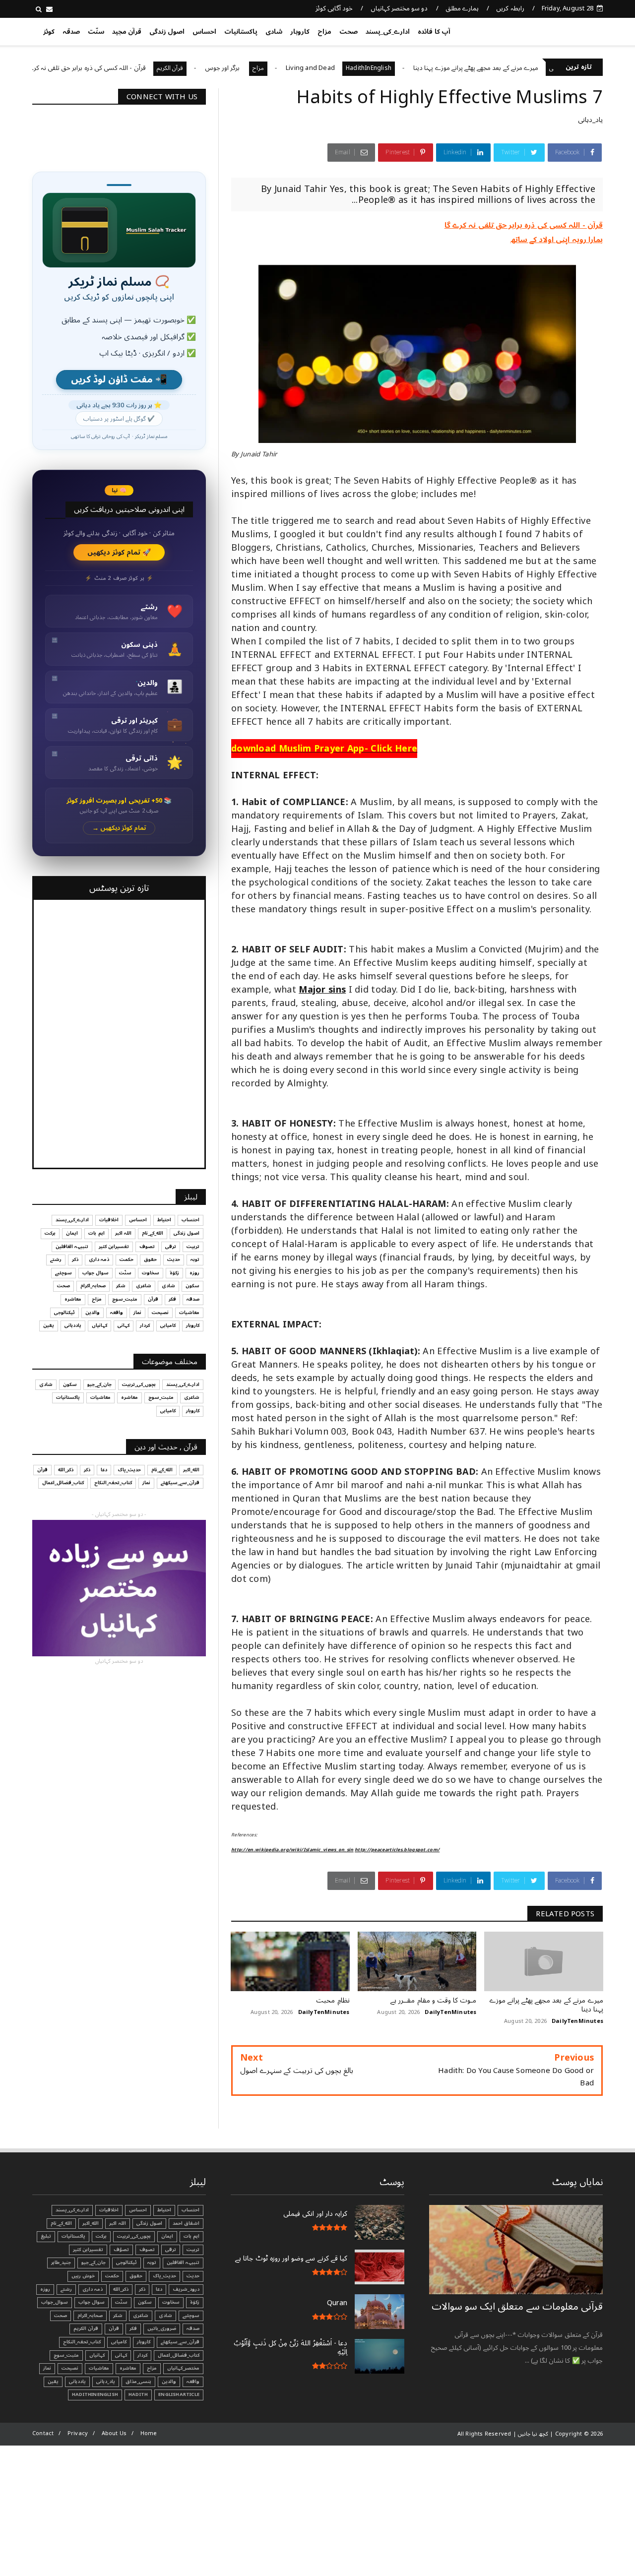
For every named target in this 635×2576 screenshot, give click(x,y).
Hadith (138, 2394)
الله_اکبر (191, 1470)
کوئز (49, 32)
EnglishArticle (179, 2394)
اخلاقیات (109, 1220)
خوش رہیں (83, 2276)
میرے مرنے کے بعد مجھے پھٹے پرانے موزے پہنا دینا (540, 68)
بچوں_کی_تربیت (43, 68)
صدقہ (71, 32)
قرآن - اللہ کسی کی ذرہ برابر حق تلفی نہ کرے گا (147, 68)
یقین (49, 1325)
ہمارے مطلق (462, 8)
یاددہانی (73, 1325)
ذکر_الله (66, 1470)
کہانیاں (99, 1325)
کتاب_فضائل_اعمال (63, 1483)
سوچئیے (63, 1273)
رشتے (56, 1259)
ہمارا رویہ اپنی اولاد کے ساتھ (557, 240)
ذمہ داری (99, 1259)
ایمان (72, 1233)
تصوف (147, 1247)
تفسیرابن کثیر (114, 1247)
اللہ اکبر (123, 1233)
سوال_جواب (55, 2302)
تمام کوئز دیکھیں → (119, 828)
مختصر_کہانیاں (183, 2368)
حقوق (150, 1259)
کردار (145, 1325)
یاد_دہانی (590, 120)
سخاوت (151, 1273)
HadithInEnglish (433, 68)
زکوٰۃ (174, 1273)
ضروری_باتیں (162, 2328)
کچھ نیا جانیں (564, 30)
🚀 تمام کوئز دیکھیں (119, 552)
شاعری (144, 1286)
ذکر (75, 1259)
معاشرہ (73, 1299)
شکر (121, 1286)
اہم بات (96, 1233)
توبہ (195, 1259)
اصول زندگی (167, 32)
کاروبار (300, 32)
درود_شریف (186, 2289)
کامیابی (168, 1325)
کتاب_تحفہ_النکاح (113, 1483)
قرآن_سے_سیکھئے (180, 1483)
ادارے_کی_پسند (388, 32)
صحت (349, 32)
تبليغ (46, 2236)
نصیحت (160, 1313)
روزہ (194, 1273)
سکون (192, 1286)
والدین (93, 1313)
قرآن (153, 1299)
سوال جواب (95, 1273)
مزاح (324, 32)
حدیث (174, 1259)
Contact (43, 2433)
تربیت (193, 1247)
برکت (50, 1233)
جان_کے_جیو (99, 1384)
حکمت (127, 1259)
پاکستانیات (241, 32)
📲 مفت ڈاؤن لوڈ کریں (119, 380)
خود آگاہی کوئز (334, 8)
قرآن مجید (127, 32)
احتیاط (164, 1220)
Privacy (78, 2433)
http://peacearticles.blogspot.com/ (397, 1850)
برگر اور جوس (287, 68)
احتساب (190, 1220)
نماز (137, 1313)
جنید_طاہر (61, 2262)
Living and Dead (374, 68)
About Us (114, 2433)
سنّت (96, 32)
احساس (204, 32)
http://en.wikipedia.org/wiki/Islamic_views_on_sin (292, 1850)
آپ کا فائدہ (434, 32)
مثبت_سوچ (125, 1299)
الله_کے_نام (153, 1233)
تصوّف (121, 2250)
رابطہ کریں (510, 8)
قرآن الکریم (233, 68)
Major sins (322, 990)
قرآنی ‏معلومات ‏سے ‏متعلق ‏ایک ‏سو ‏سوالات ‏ (517, 2307)
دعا (104, 1470)
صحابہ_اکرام (93, 1286)
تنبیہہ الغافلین (72, 1247)
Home (149, 2433)
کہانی (124, 1325)
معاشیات (189, 1313)
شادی (274, 32)
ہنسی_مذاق (138, 2382)
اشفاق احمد (186, 2223)
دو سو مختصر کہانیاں (399, 8)
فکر (172, 1299)
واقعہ (117, 1313)
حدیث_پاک (129, 1470)
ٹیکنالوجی (64, 1313)
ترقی (171, 1247)
